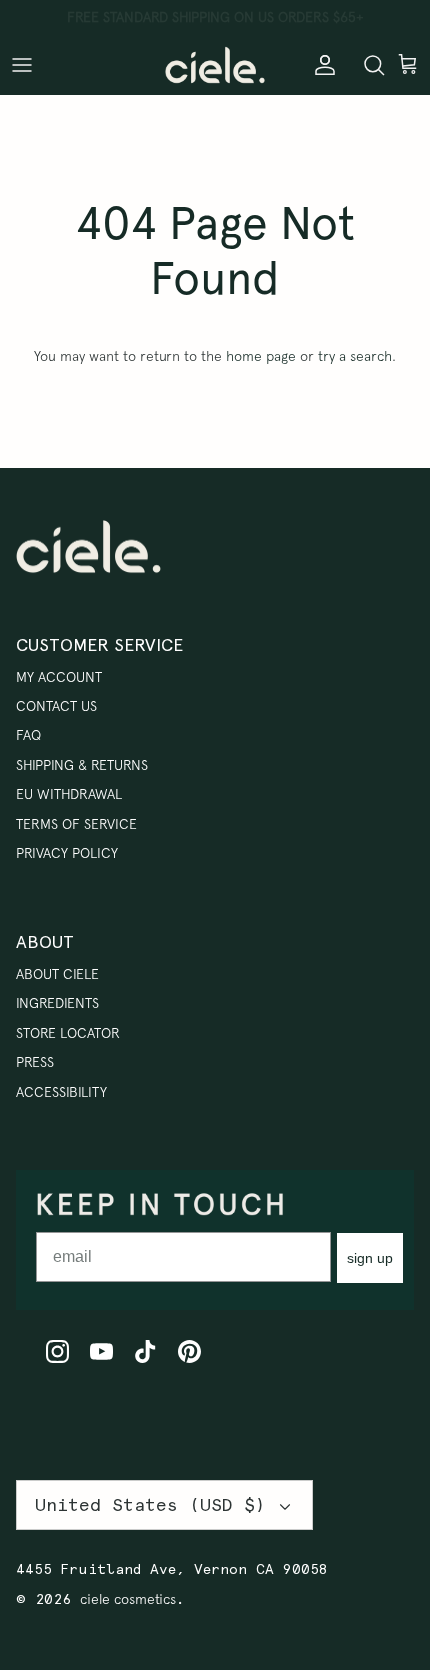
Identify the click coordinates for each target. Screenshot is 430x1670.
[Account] (320, 65)
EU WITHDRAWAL (69, 794)
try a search (355, 356)
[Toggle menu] (22, 65)
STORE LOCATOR (68, 1033)
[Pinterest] (189, 1351)
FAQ (28, 735)
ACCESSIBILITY (61, 1092)
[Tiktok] (145, 1351)
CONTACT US (56, 706)
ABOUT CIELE (57, 974)
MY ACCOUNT (59, 677)
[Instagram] (57, 1351)
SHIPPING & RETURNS (82, 765)
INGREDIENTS (57, 1003)
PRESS (35, 1062)
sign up (370, 1258)
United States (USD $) (150, 1504)
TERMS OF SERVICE (76, 824)
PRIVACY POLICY (67, 853)
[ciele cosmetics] (215, 65)
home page (261, 356)
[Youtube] (101, 1351)
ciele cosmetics (128, 1599)
